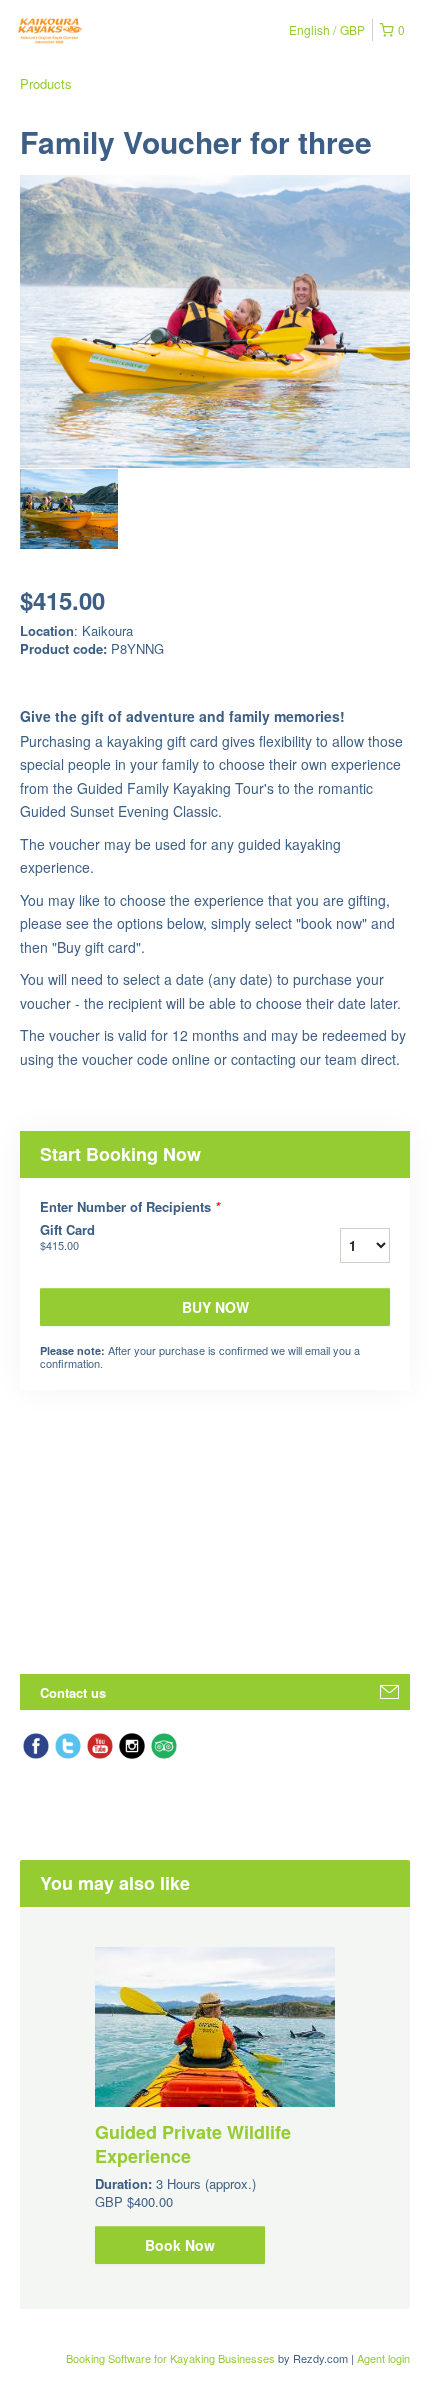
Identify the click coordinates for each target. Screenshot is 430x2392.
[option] (69, 509)
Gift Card (67, 1237)
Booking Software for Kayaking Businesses (172, 2358)
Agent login (383, 2358)
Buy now (215, 1307)
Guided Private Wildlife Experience (193, 2144)
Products (46, 83)
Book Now (180, 2245)
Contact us (73, 1692)
